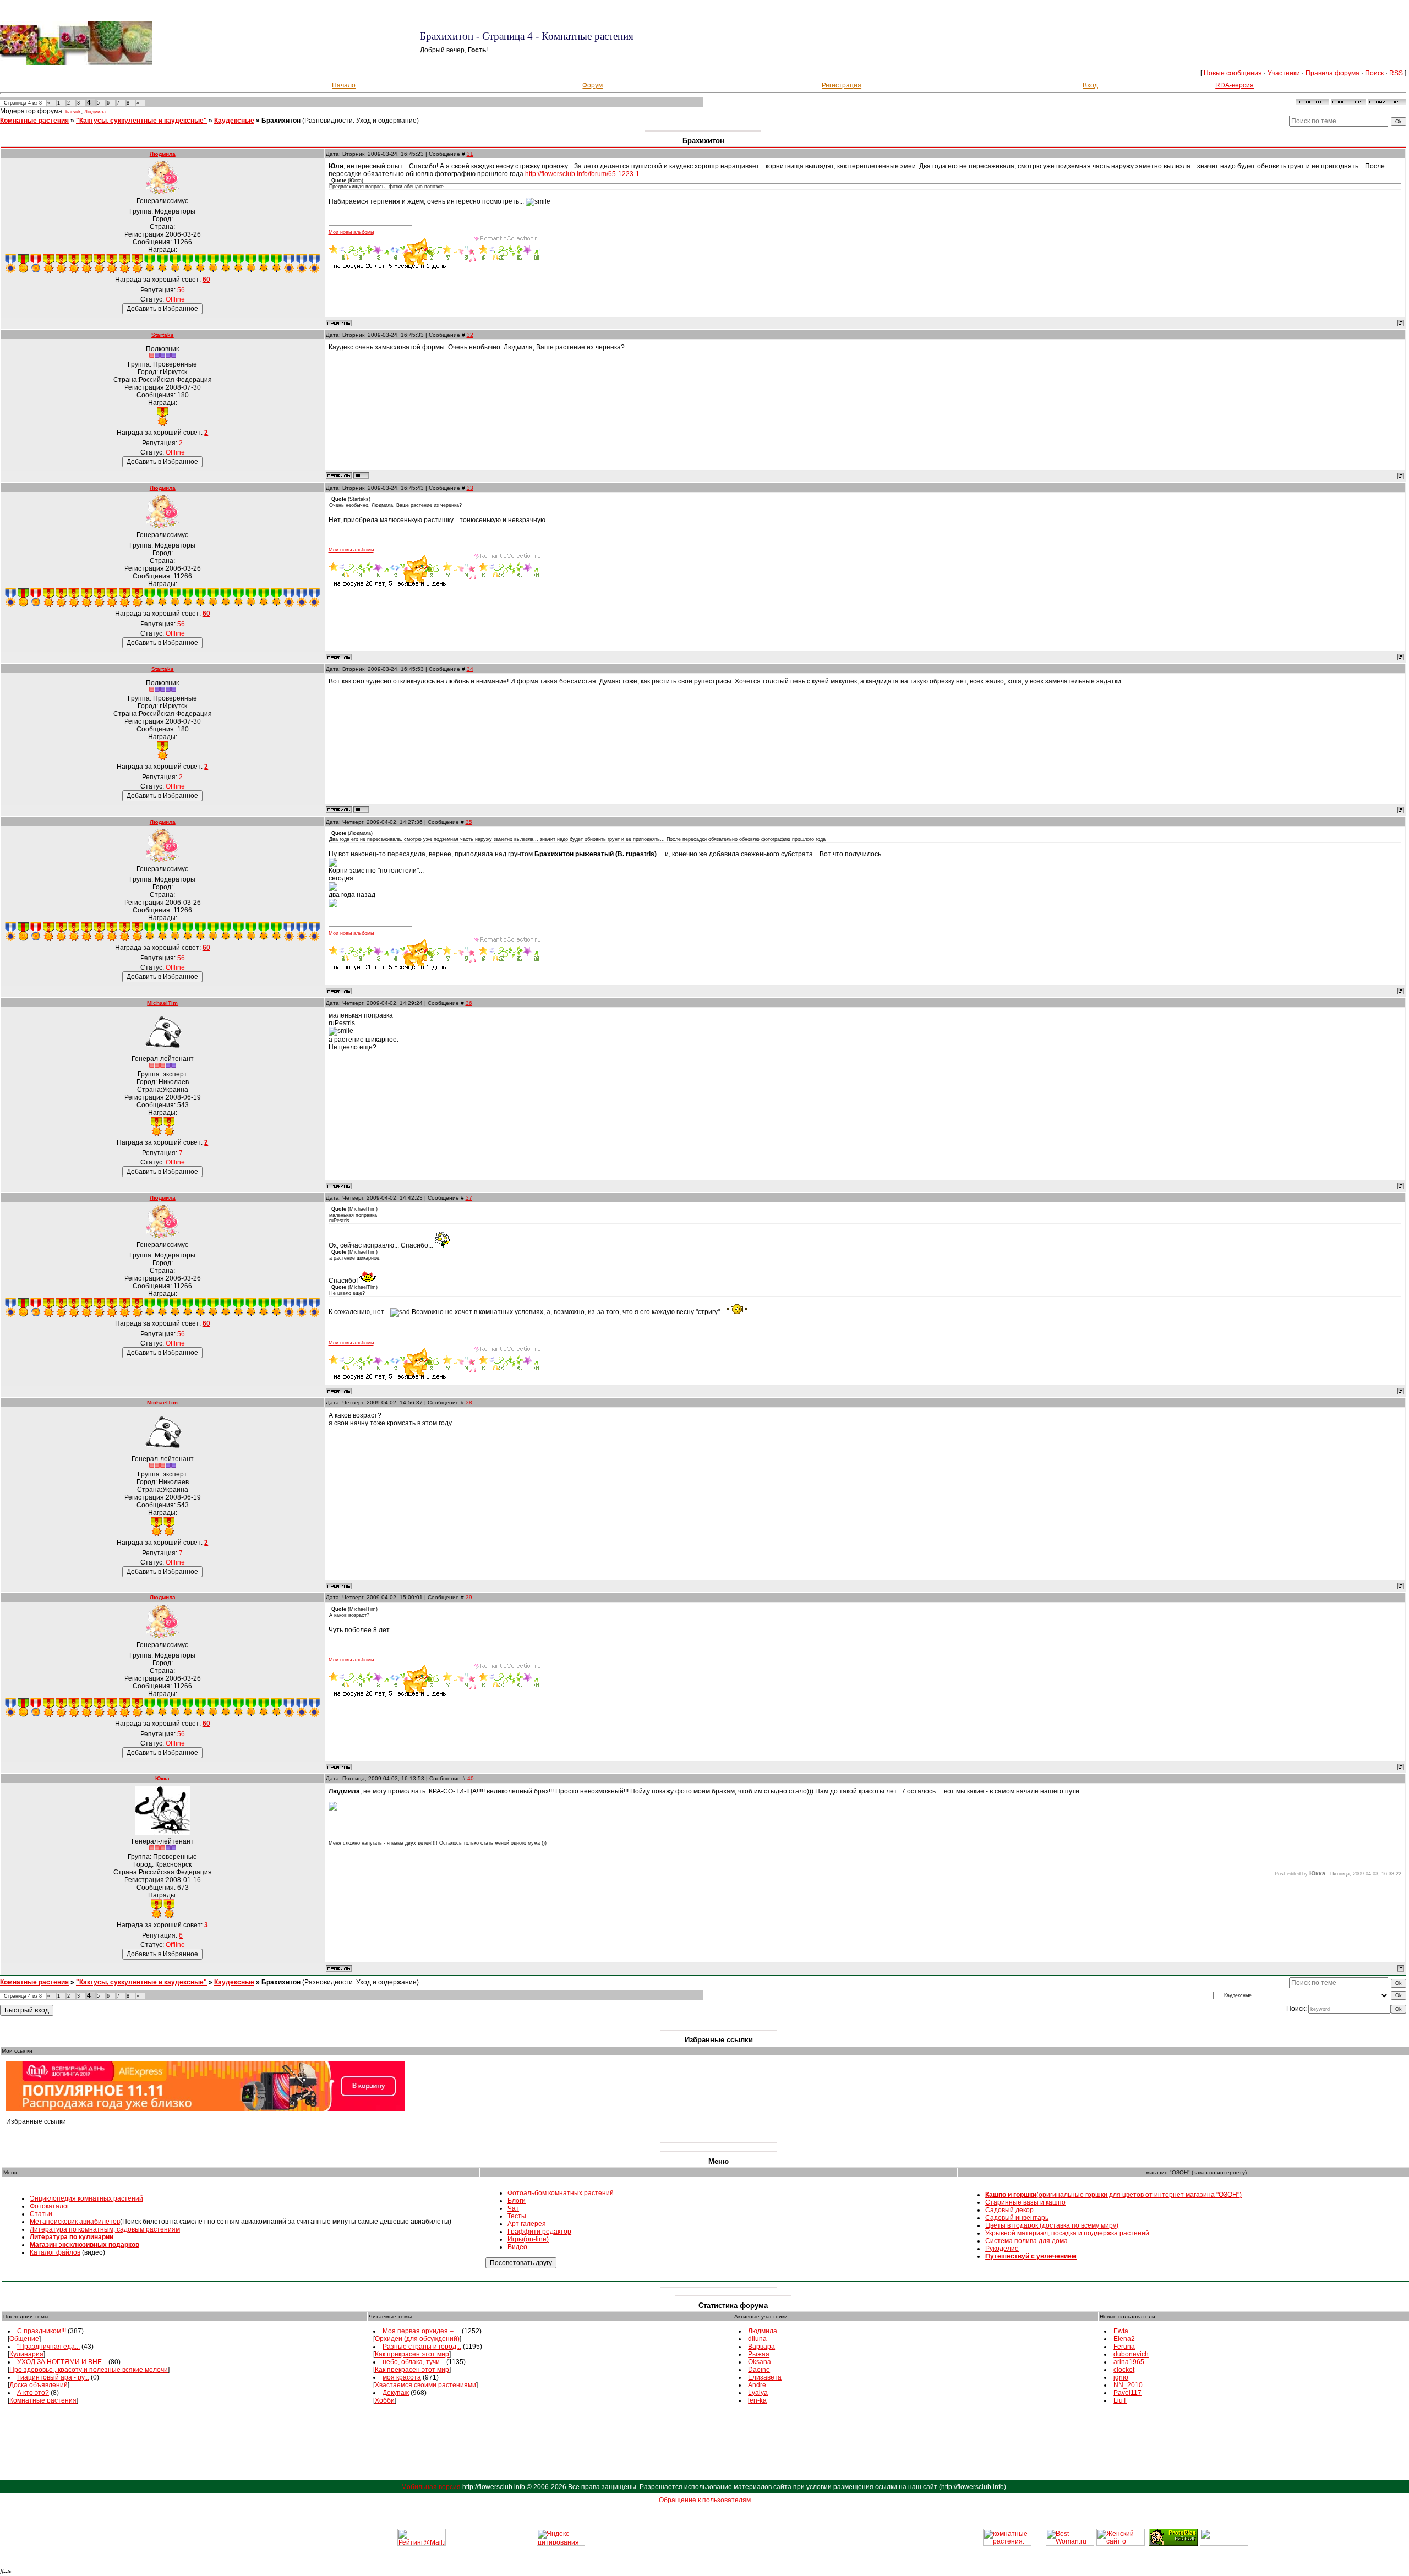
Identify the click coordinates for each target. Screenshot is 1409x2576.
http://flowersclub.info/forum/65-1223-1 (582, 174)
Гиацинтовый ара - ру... (53, 2377)
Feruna (1124, 2347)
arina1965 (1129, 2362)
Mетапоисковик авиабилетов (75, 2222)
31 (470, 154)
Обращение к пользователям (705, 2500)
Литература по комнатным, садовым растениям (105, 2229)
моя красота (402, 2377)
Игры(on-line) (528, 2239)
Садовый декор (1009, 2210)
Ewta (1121, 2331)
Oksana (760, 2362)
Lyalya (758, 2393)
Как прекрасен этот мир (412, 2354)
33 (470, 488)
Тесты (517, 2216)
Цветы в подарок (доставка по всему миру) (1052, 2225)
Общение (24, 2339)
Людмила (95, 112)
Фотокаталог (50, 2206)
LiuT (1120, 2400)
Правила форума (1332, 73)
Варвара (761, 2347)
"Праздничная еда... (48, 2347)
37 (469, 1198)
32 (470, 335)
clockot (1124, 2370)
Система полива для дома (1026, 2241)
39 (469, 1597)
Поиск (1374, 73)
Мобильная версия (431, 2487)
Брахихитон (281, 121)
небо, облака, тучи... (414, 2362)
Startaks (163, 335)
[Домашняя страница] (361, 475)
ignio (1121, 2377)
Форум (592, 85)
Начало (344, 85)
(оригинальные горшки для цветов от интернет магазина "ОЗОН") (1113, 2195)
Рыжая (759, 2354)
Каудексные (234, 121)
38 (469, 1402)
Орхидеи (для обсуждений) (417, 2339)
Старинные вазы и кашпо (1025, 2202)
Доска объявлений (39, 2385)
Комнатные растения (34, 121)
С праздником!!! (42, 2331)
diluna (757, 2339)
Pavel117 (1127, 2393)
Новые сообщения (1233, 73)
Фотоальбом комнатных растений (561, 2193)
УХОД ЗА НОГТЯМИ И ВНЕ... (62, 2362)
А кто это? (33, 2393)
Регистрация (842, 85)
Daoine (759, 2370)
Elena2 (1124, 2339)
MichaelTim (162, 1003)
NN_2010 (1128, 2385)
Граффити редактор (539, 2232)
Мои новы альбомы (351, 232)
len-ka (757, 2400)
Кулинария (26, 2354)
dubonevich (1131, 2354)
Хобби (385, 2400)
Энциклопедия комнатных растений (86, 2198)
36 (469, 1003)
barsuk (73, 112)
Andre (757, 2385)
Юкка (162, 1778)
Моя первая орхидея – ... (421, 2331)
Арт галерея (527, 2224)
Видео (517, 2247)
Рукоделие (1002, 2249)
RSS (1396, 73)
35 (469, 822)
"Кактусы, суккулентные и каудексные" (141, 121)
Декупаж (396, 2393)
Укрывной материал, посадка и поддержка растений (1067, 2233)
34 (470, 669)
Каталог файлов (55, 2252)
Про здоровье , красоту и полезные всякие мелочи (89, 2370)
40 (471, 1778)
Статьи (41, 2214)
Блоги (517, 2201)
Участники (1284, 73)
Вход (1090, 85)
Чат (513, 2208)
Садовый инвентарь (1017, 2218)
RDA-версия (1235, 85)
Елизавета (765, 2377)
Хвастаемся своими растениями (425, 2385)
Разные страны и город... (422, 2347)
